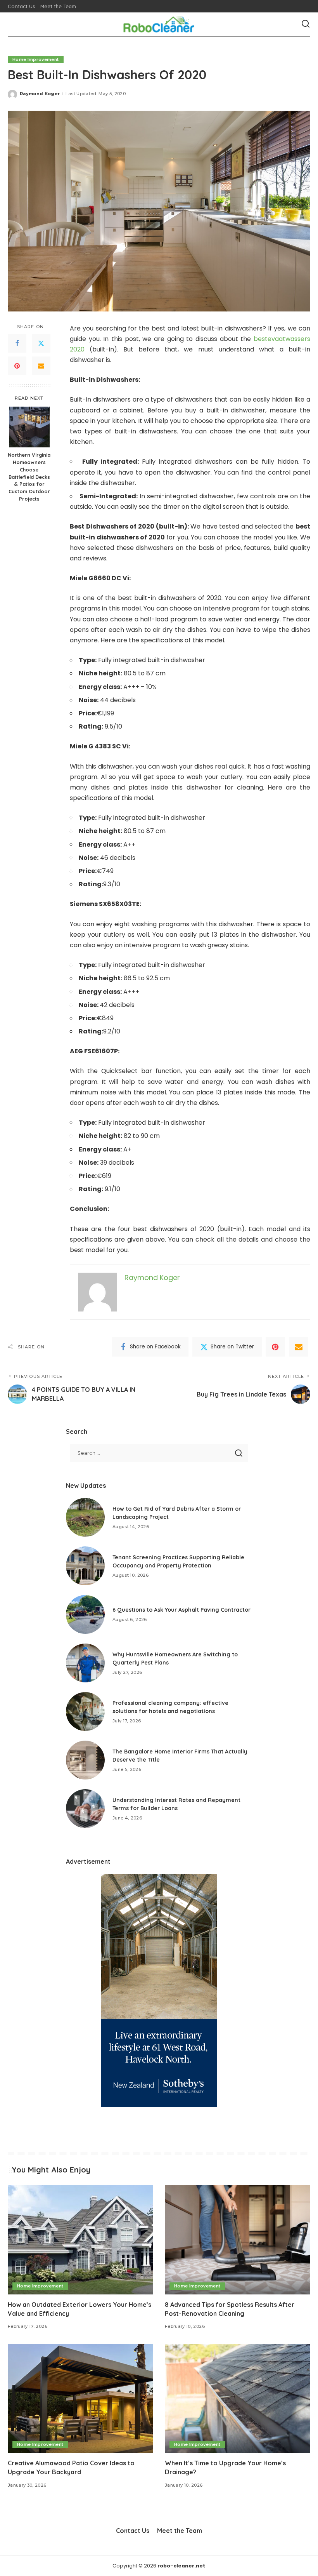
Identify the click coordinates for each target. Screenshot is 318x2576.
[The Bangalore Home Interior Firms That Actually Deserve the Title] (85, 1760)
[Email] (41, 366)
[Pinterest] (17, 366)
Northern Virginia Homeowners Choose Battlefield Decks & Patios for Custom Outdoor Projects (29, 477)
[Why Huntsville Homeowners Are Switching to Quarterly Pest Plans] (85, 1663)
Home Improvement (36, 59)
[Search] (306, 24)
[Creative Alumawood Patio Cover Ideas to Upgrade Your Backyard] (80, 2398)
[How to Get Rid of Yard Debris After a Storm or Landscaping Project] (85, 1517)
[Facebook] (17, 343)
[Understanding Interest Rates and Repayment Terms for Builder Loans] (85, 1809)
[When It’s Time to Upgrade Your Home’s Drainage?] (238, 2398)
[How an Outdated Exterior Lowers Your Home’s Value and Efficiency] (80, 2240)
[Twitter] (41, 343)
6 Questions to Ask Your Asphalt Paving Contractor (181, 1610)
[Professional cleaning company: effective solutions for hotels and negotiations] (85, 1712)
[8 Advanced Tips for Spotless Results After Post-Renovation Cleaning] (238, 2240)
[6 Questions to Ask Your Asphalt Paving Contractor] (85, 1614)
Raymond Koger (40, 94)
